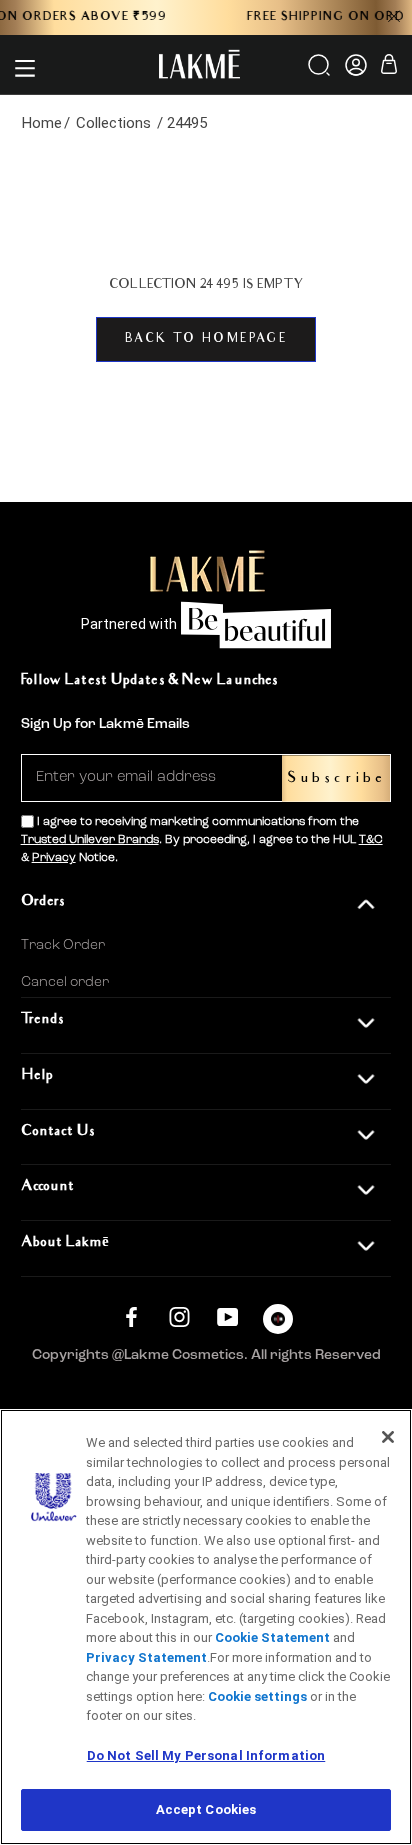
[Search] (320, 72)
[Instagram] (179, 1316)
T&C (371, 840)
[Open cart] (389, 67)
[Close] (388, 1437)
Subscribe (336, 778)
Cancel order (65, 982)
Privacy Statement (146, 1657)
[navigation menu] (25, 68)
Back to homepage (206, 339)
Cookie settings (257, 1696)
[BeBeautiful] (278, 1323)
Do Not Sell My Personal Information (206, 1755)
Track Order (63, 945)
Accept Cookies (206, 1809)
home (42, 123)
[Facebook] (131, 1316)
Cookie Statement (272, 1637)
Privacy (54, 858)
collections (113, 123)
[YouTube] (227, 1316)
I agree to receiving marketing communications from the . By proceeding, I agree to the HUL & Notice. (202, 840)
